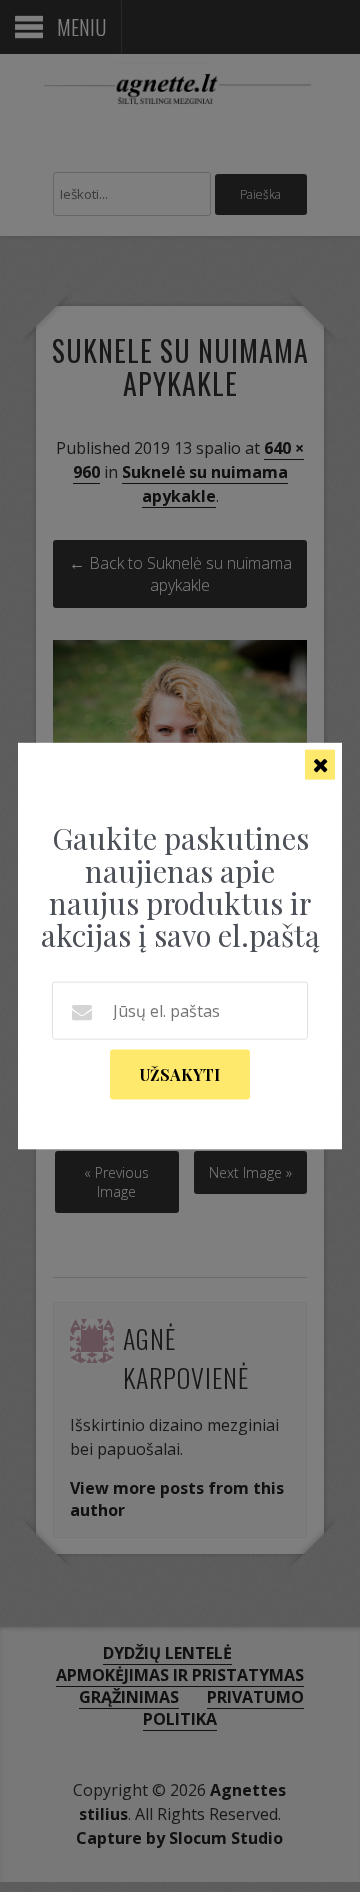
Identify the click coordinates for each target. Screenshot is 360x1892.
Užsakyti (180, 1073)
